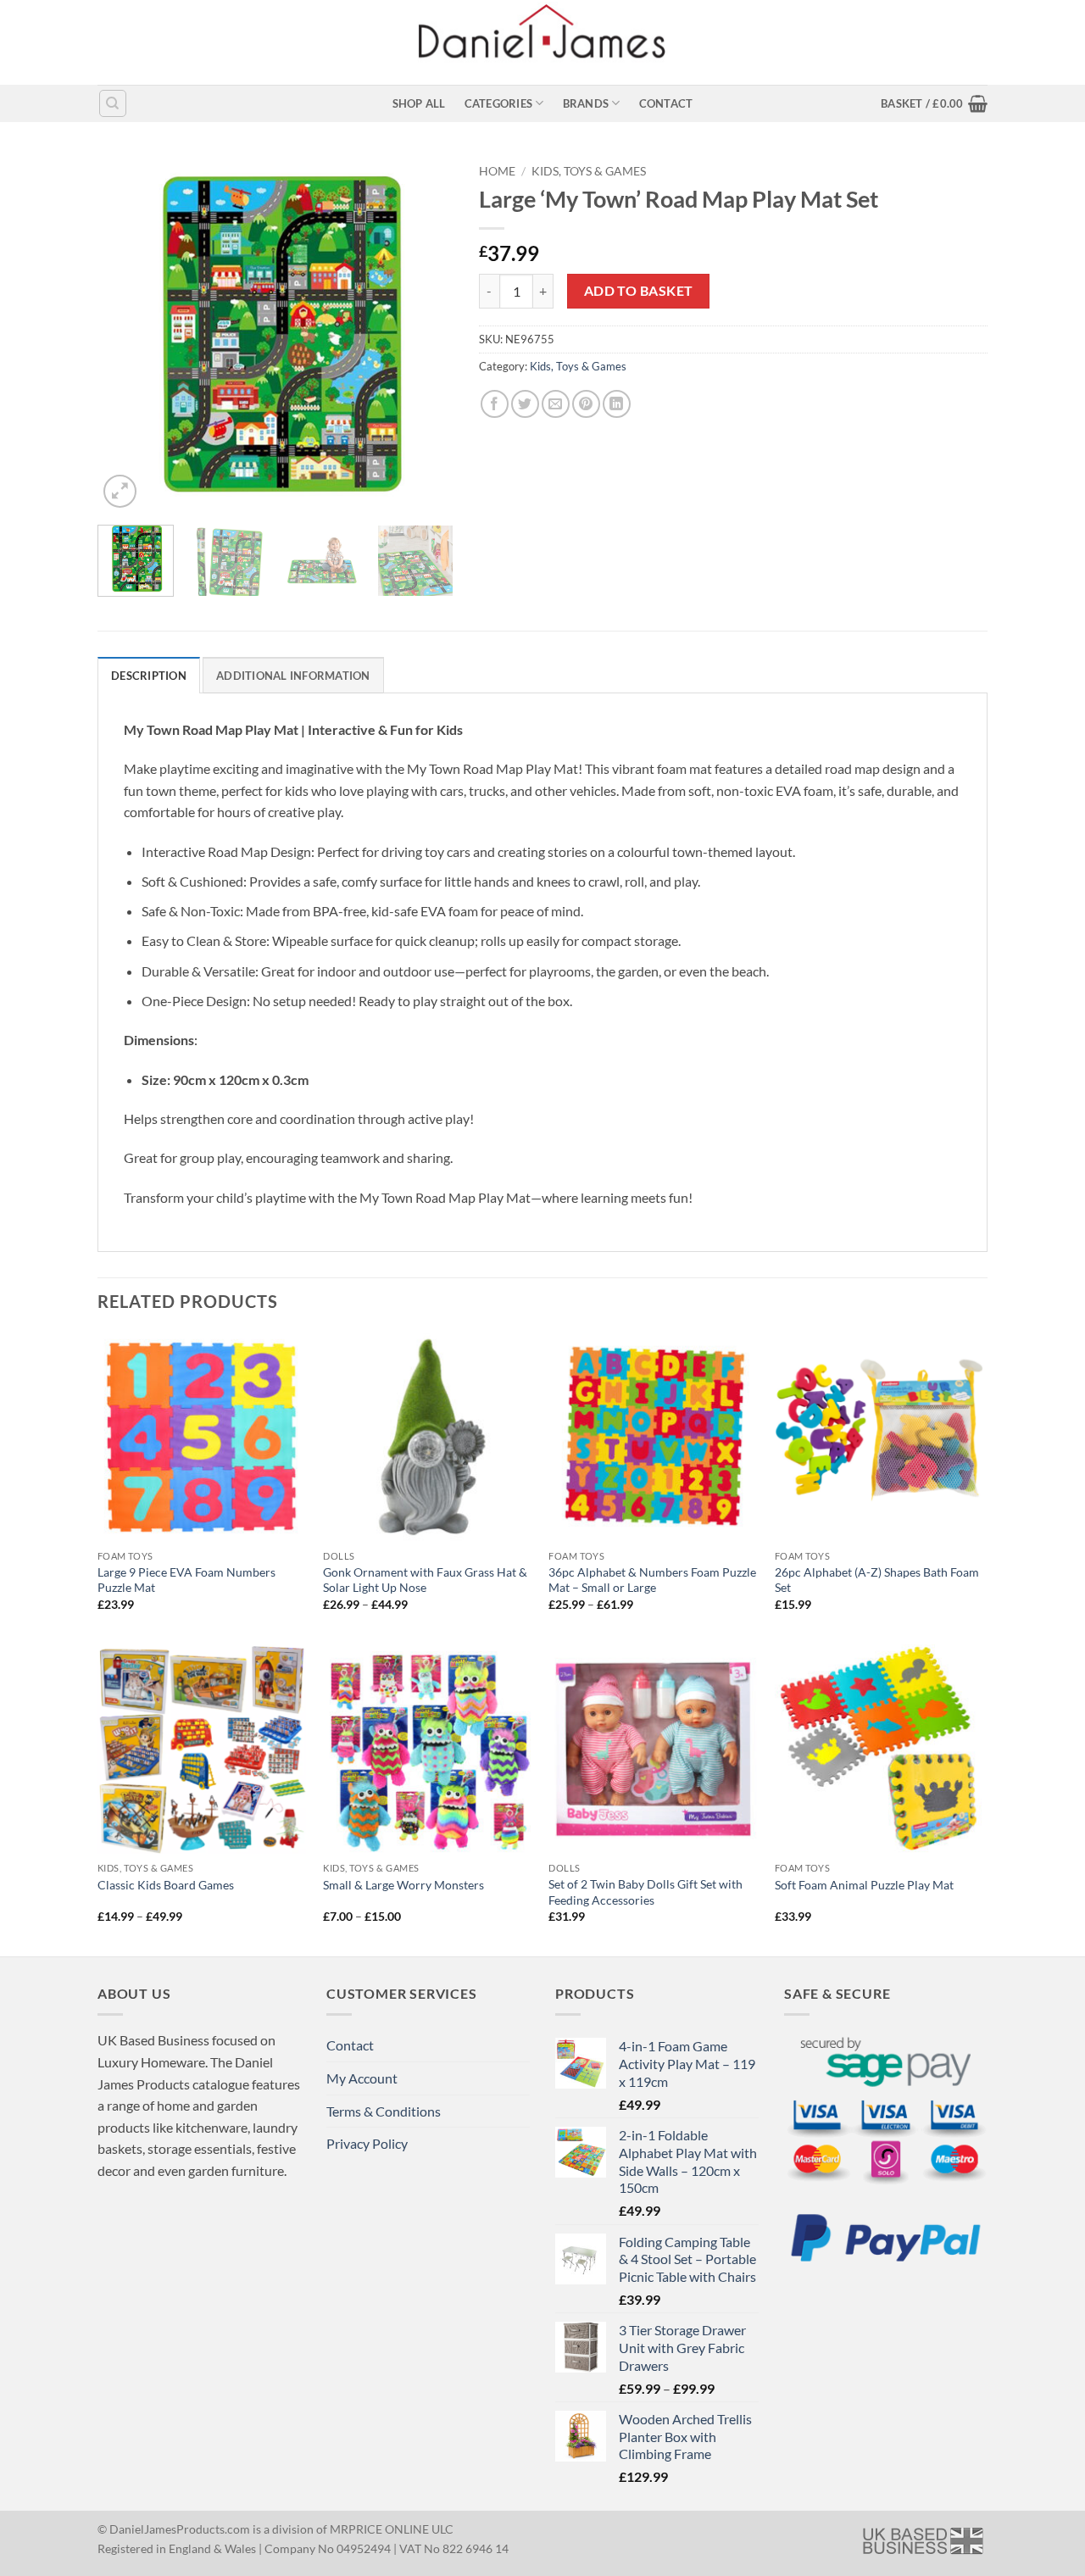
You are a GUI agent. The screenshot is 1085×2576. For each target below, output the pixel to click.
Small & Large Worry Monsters (403, 1885)
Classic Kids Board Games (166, 1885)
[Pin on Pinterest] (586, 404)
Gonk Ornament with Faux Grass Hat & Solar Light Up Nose (425, 1580)
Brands (586, 103)
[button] (934, 103)
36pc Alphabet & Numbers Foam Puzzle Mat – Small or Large (652, 1580)
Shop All (419, 103)
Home (497, 171)
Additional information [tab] (293, 676)
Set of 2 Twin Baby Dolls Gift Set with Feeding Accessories (645, 1892)
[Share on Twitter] (525, 404)
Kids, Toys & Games (589, 171)
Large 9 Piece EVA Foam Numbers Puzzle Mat (186, 1580)
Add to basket (639, 291)
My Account (362, 2078)
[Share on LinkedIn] (617, 404)
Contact (666, 103)
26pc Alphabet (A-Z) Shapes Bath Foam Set (877, 1580)
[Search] (113, 103)
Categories (499, 103)
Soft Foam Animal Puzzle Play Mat (864, 1885)
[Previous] (126, 334)
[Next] (425, 334)
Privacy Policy (367, 2143)
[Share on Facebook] (495, 404)
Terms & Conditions (384, 2111)
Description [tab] (149, 676)
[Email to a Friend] (556, 404)
